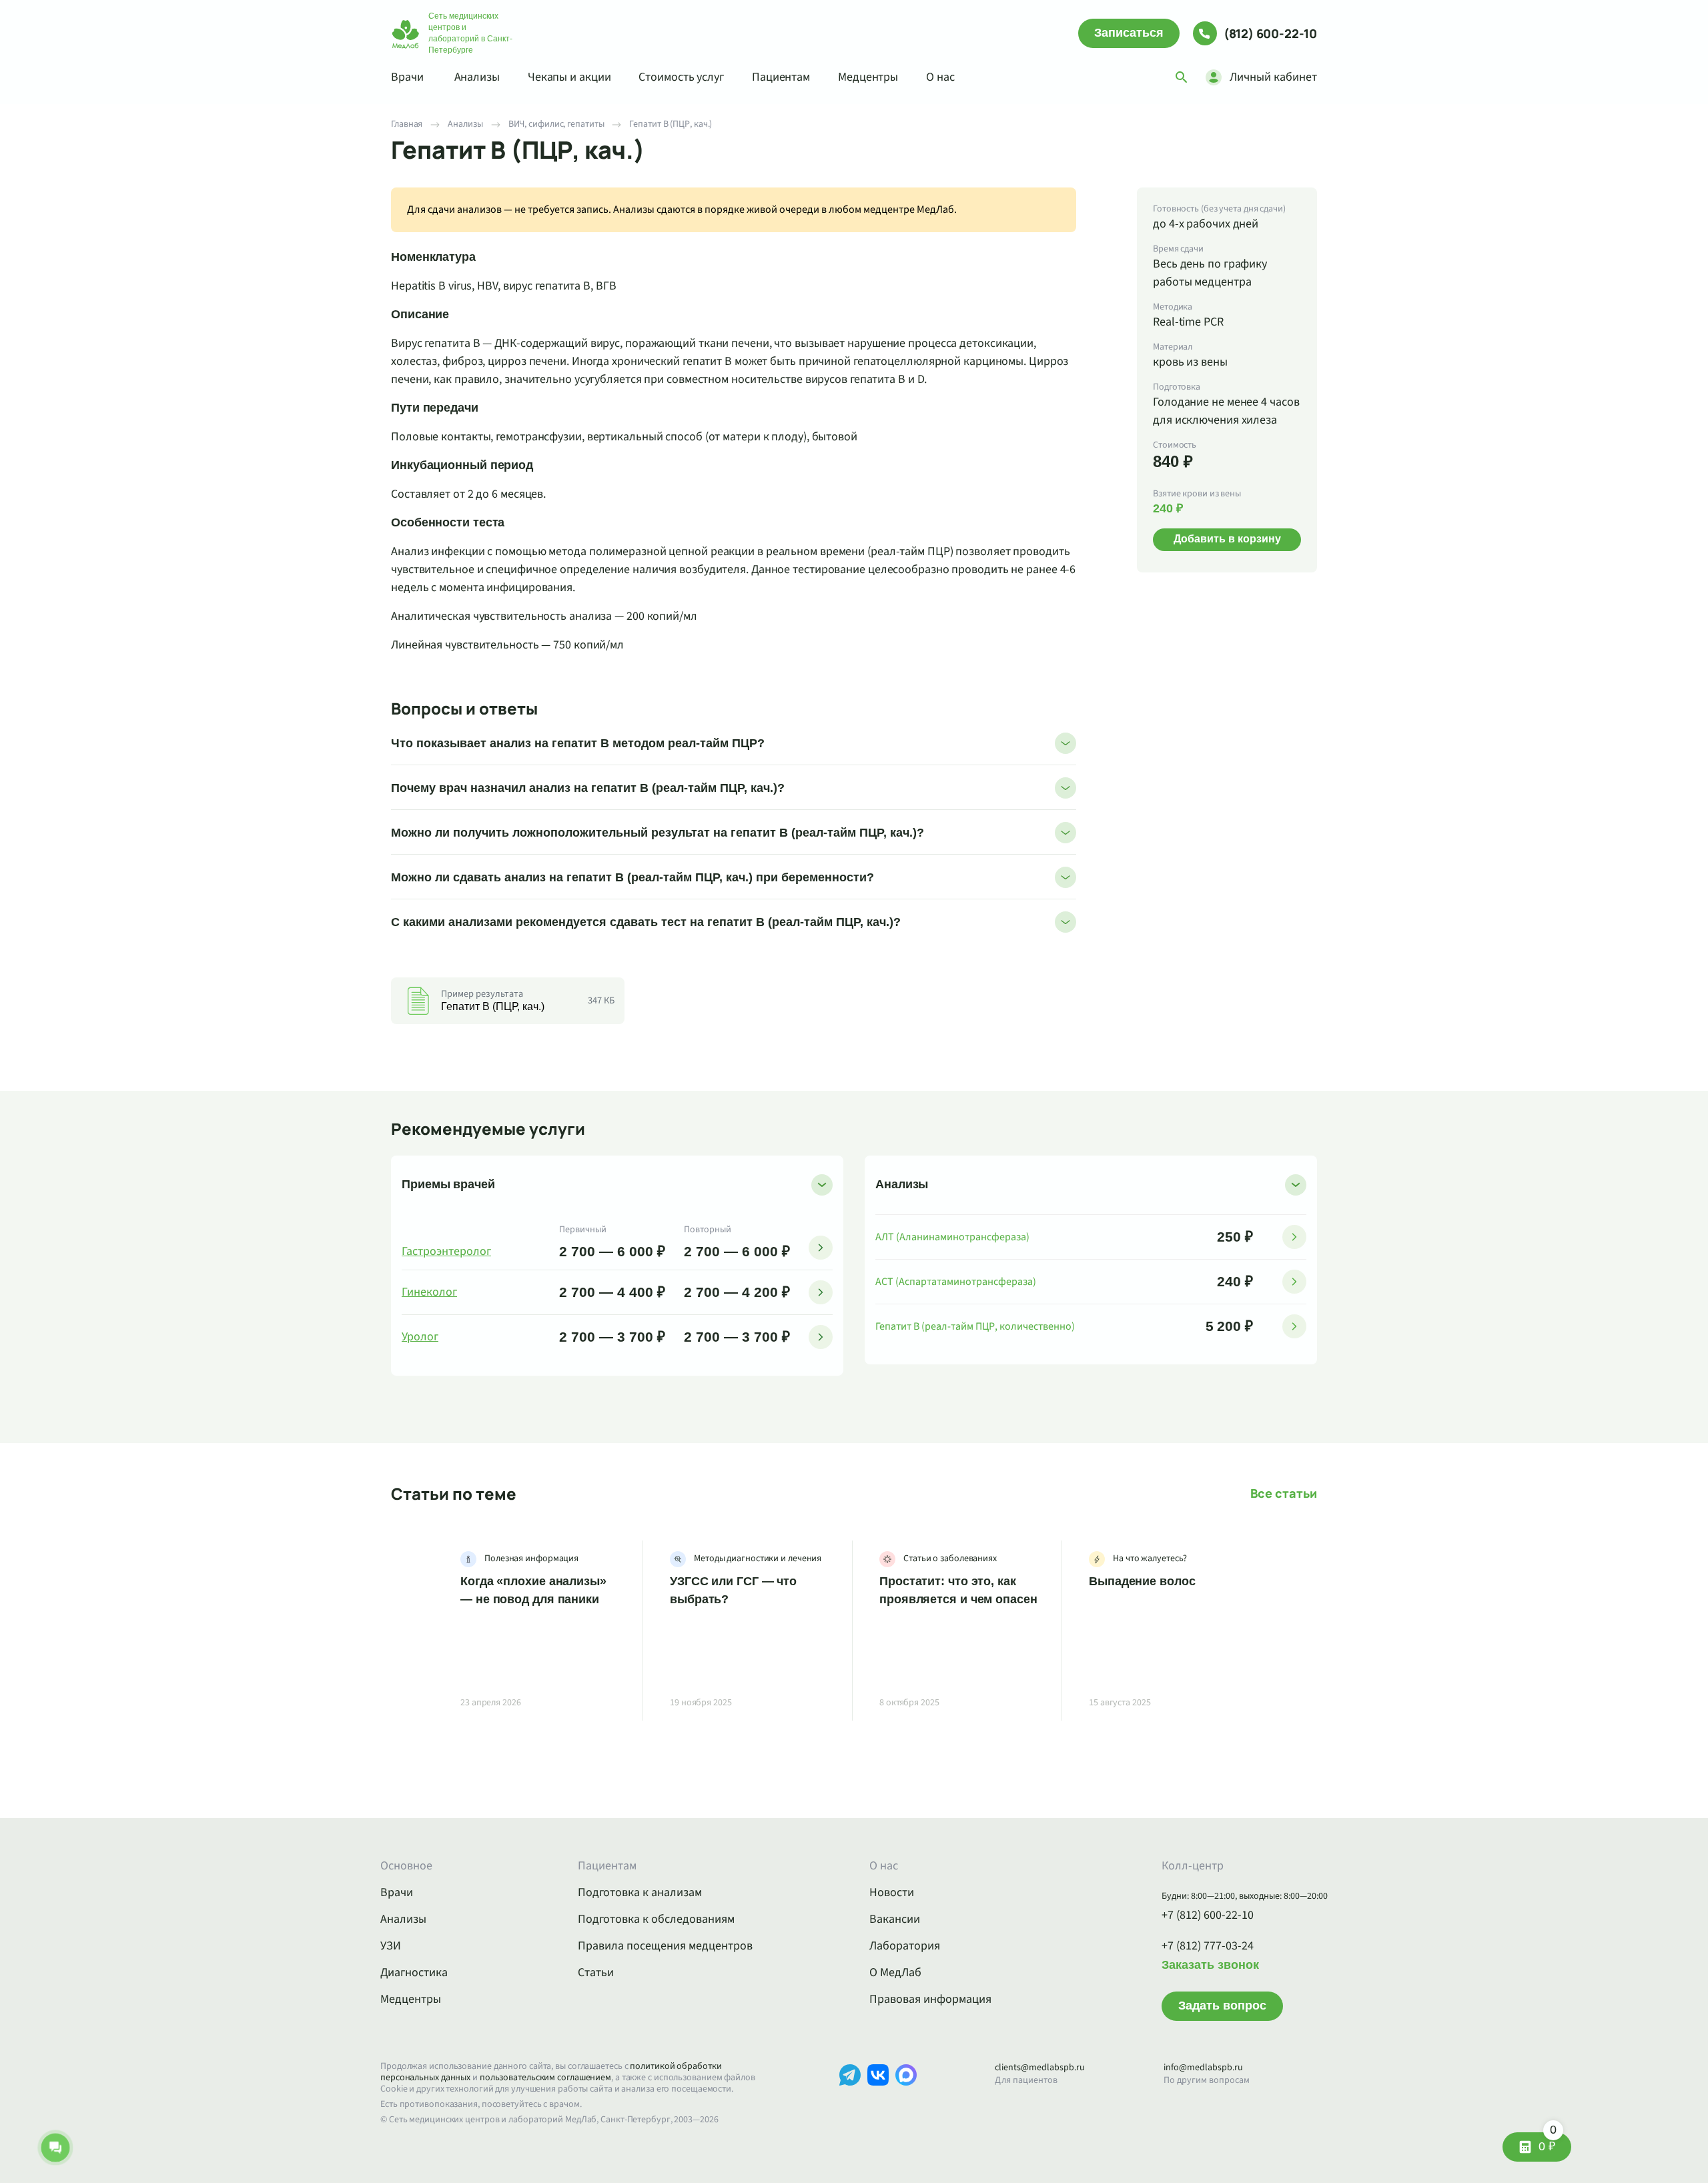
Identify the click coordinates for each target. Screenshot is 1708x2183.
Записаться (1129, 33)
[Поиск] (1182, 77)
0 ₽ (1548, 2143)
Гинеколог (429, 1292)
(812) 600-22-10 (1270, 33)
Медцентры (868, 77)
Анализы (477, 77)
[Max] (906, 2095)
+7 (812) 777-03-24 (1208, 1946)
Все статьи (1284, 1493)
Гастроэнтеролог (446, 1252)
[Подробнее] (821, 1248)
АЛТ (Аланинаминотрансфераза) (952, 1237)
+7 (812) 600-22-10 (1208, 1915)
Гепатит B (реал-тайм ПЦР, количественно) (975, 1326)
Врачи (407, 77)
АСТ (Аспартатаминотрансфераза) (956, 1282)
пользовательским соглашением (545, 2078)
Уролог (420, 1337)
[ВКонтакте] (878, 2095)
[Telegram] (850, 2095)
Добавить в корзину (1227, 539)
